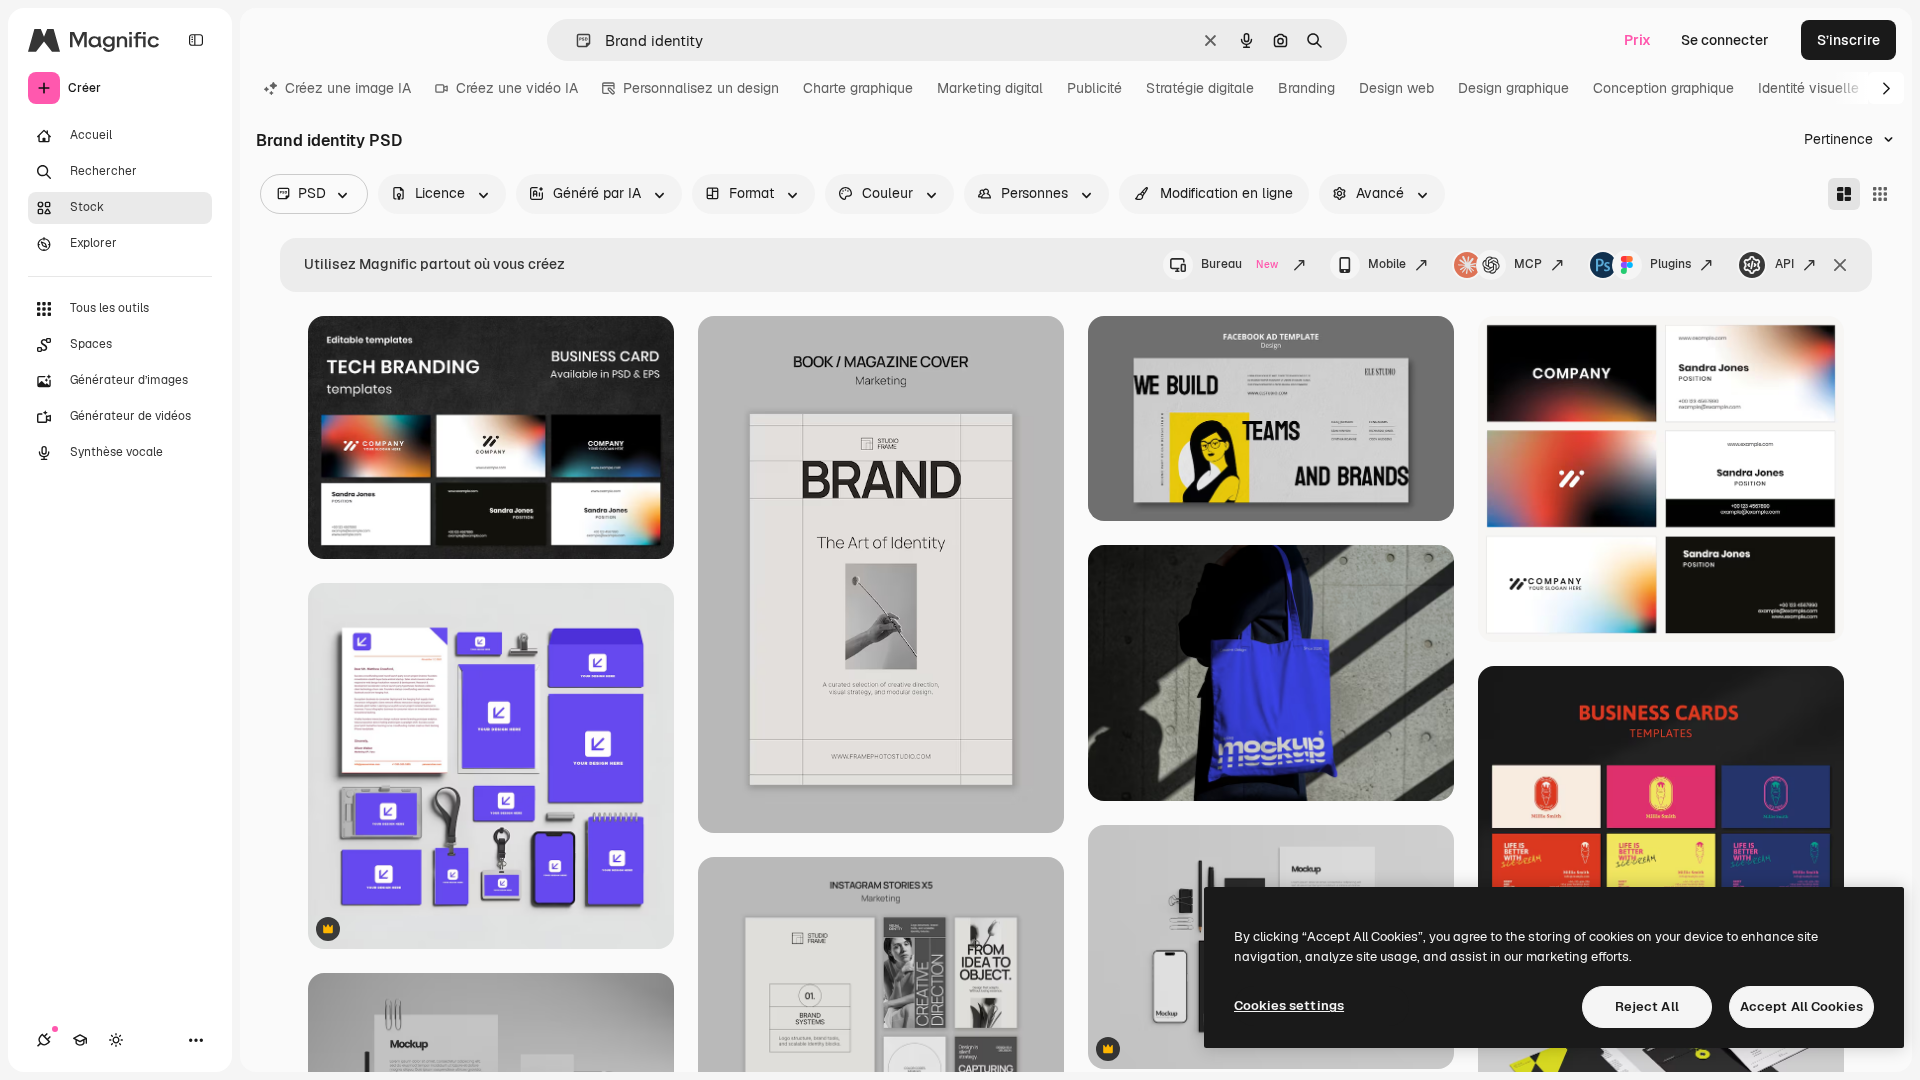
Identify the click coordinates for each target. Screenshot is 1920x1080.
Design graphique (1513, 88)
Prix (1637, 40)
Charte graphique (858, 88)
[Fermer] (1840, 265)
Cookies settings (1289, 1005)
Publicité (1094, 88)
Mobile (1387, 264)
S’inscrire (1848, 40)
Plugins (1670, 264)
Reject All (1647, 1006)
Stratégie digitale (1200, 88)
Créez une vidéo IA (517, 88)
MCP (1528, 264)
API (1784, 264)
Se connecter (1725, 40)
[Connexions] (44, 1040)
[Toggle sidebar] (196, 40)
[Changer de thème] (116, 1040)
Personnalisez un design (701, 88)
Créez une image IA (348, 88)
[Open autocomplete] (575, 40)
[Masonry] (1844, 194)
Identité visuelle (1808, 88)
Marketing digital (990, 88)
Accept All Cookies (1801, 1006)
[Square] (1880, 194)
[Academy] (80, 1040)
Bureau (1239, 264)
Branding (1306, 88)
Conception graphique (1663, 88)
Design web (1396, 88)
